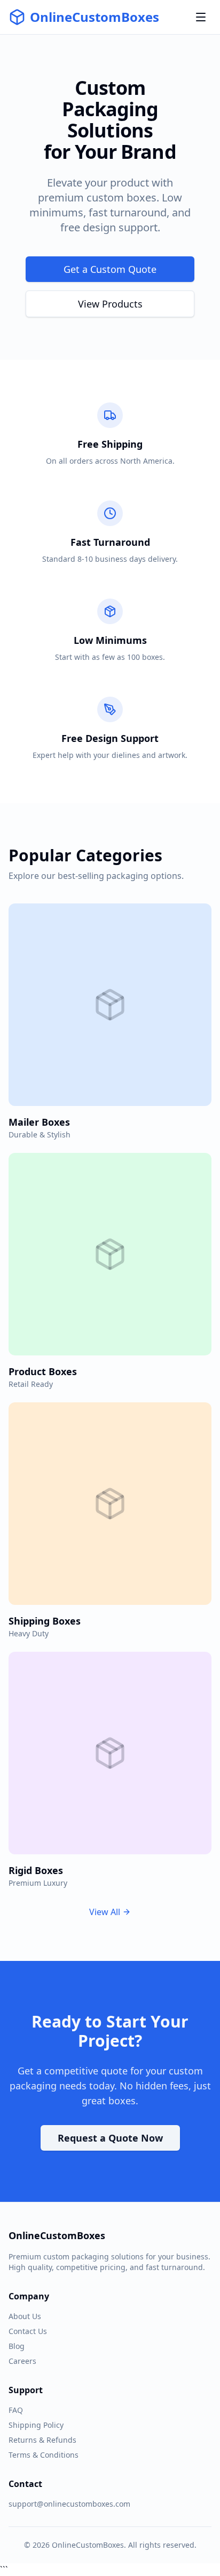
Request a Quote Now (110, 2138)
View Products (110, 304)
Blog (17, 2346)
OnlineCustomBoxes (95, 17)
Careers (22, 2361)
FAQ (16, 2410)
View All (105, 1912)
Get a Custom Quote (110, 269)
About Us (25, 2316)
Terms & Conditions (44, 2455)
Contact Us (28, 2331)
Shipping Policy (36, 2425)
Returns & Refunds (42, 2440)
